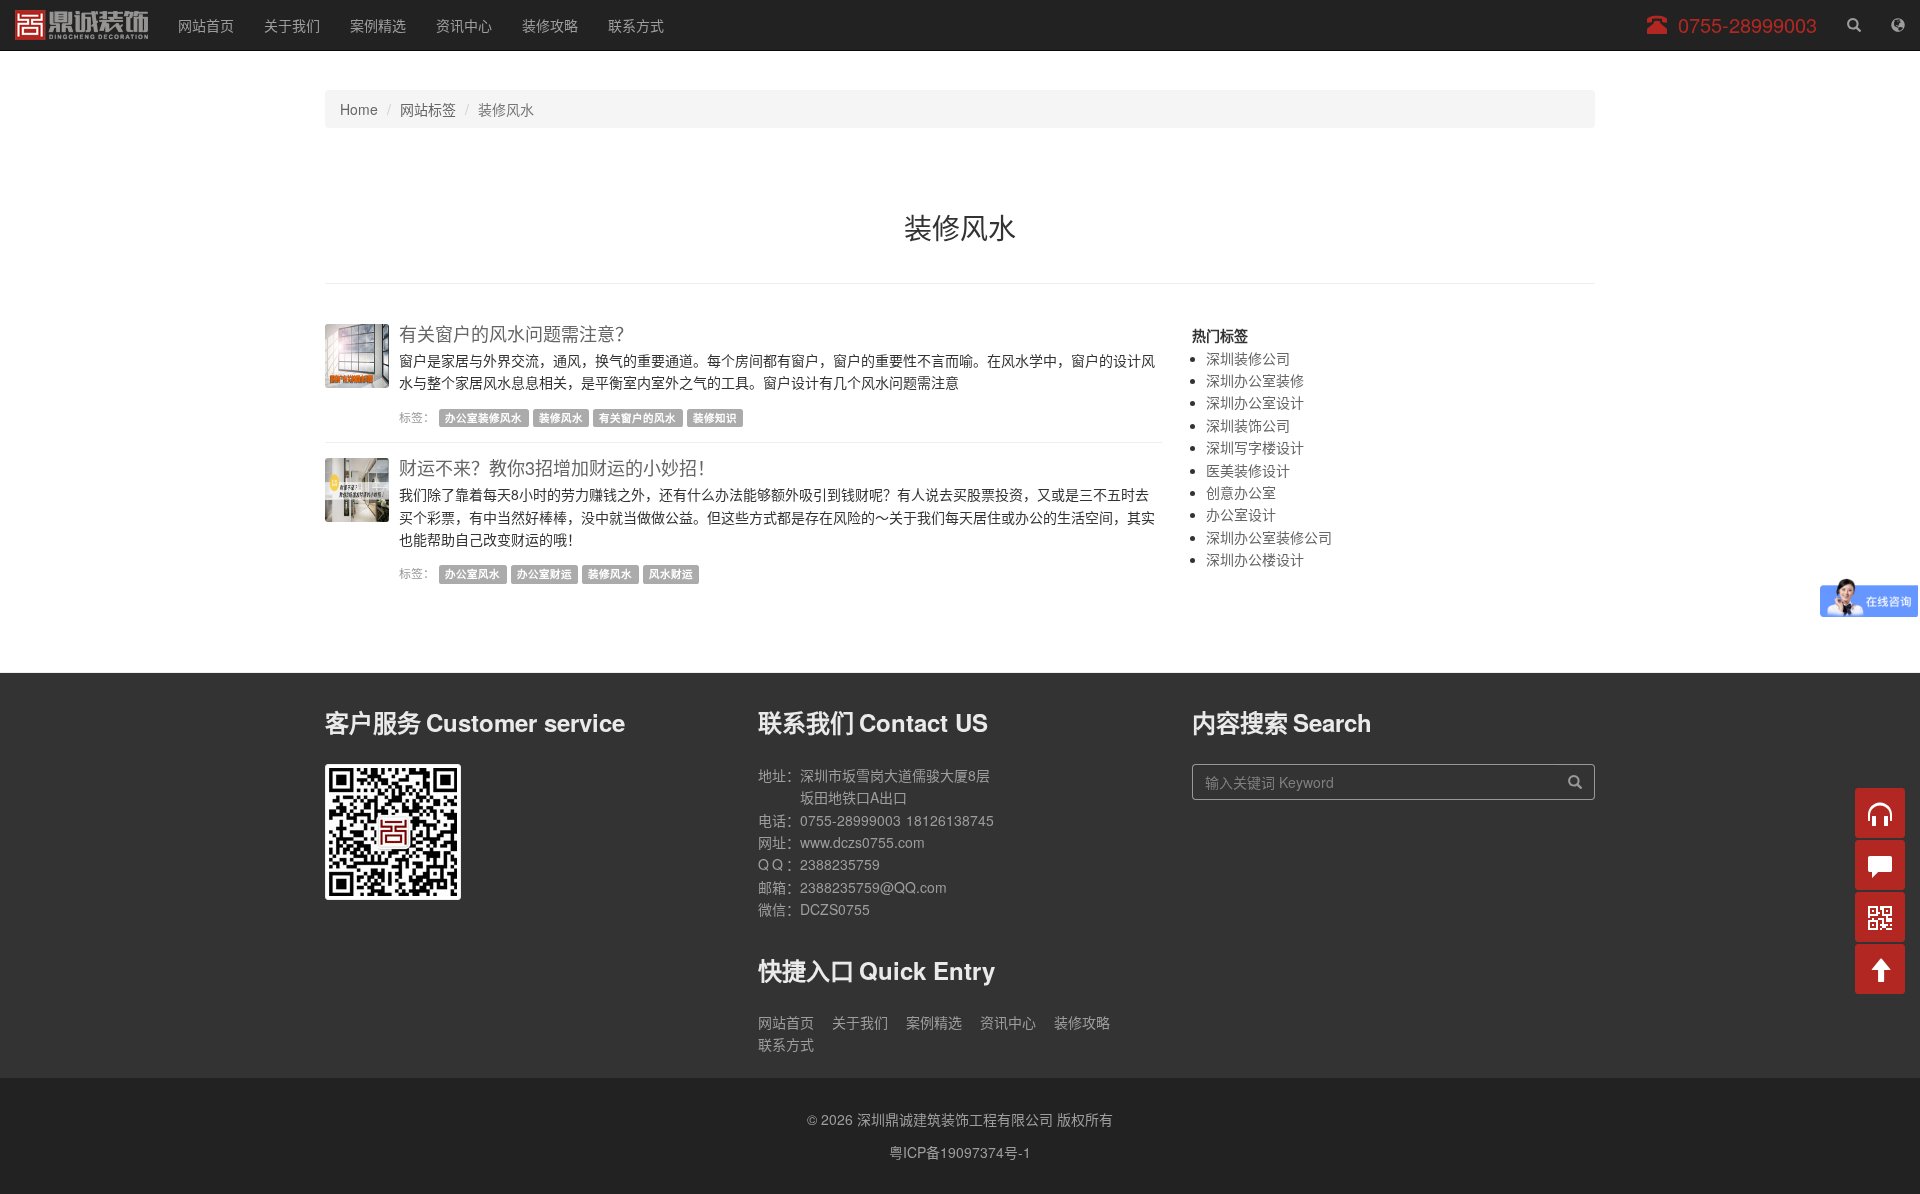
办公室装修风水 (483, 417)
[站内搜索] (1854, 25)
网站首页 (206, 25)
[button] (1880, 813)
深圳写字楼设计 (1255, 447)
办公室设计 (1241, 514)
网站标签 (428, 109)
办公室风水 (472, 573)
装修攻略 (550, 25)
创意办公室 (1241, 492)
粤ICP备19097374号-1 (960, 1152)
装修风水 (561, 417)
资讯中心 (464, 25)
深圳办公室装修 (1255, 380)
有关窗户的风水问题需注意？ (516, 333)
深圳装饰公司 (1248, 425)
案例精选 (378, 25)
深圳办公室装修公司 (1269, 537)
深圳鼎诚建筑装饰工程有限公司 (81, 25)
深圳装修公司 (1248, 358)
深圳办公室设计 (1255, 402)
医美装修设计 (1248, 470)
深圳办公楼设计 (1255, 559)
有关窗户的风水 (637, 417)
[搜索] (1575, 782)
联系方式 (636, 25)
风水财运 (671, 573)
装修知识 (715, 417)
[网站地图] (1898, 25)
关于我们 (292, 25)
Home (359, 109)
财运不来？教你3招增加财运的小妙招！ (557, 467)
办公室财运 (544, 573)
